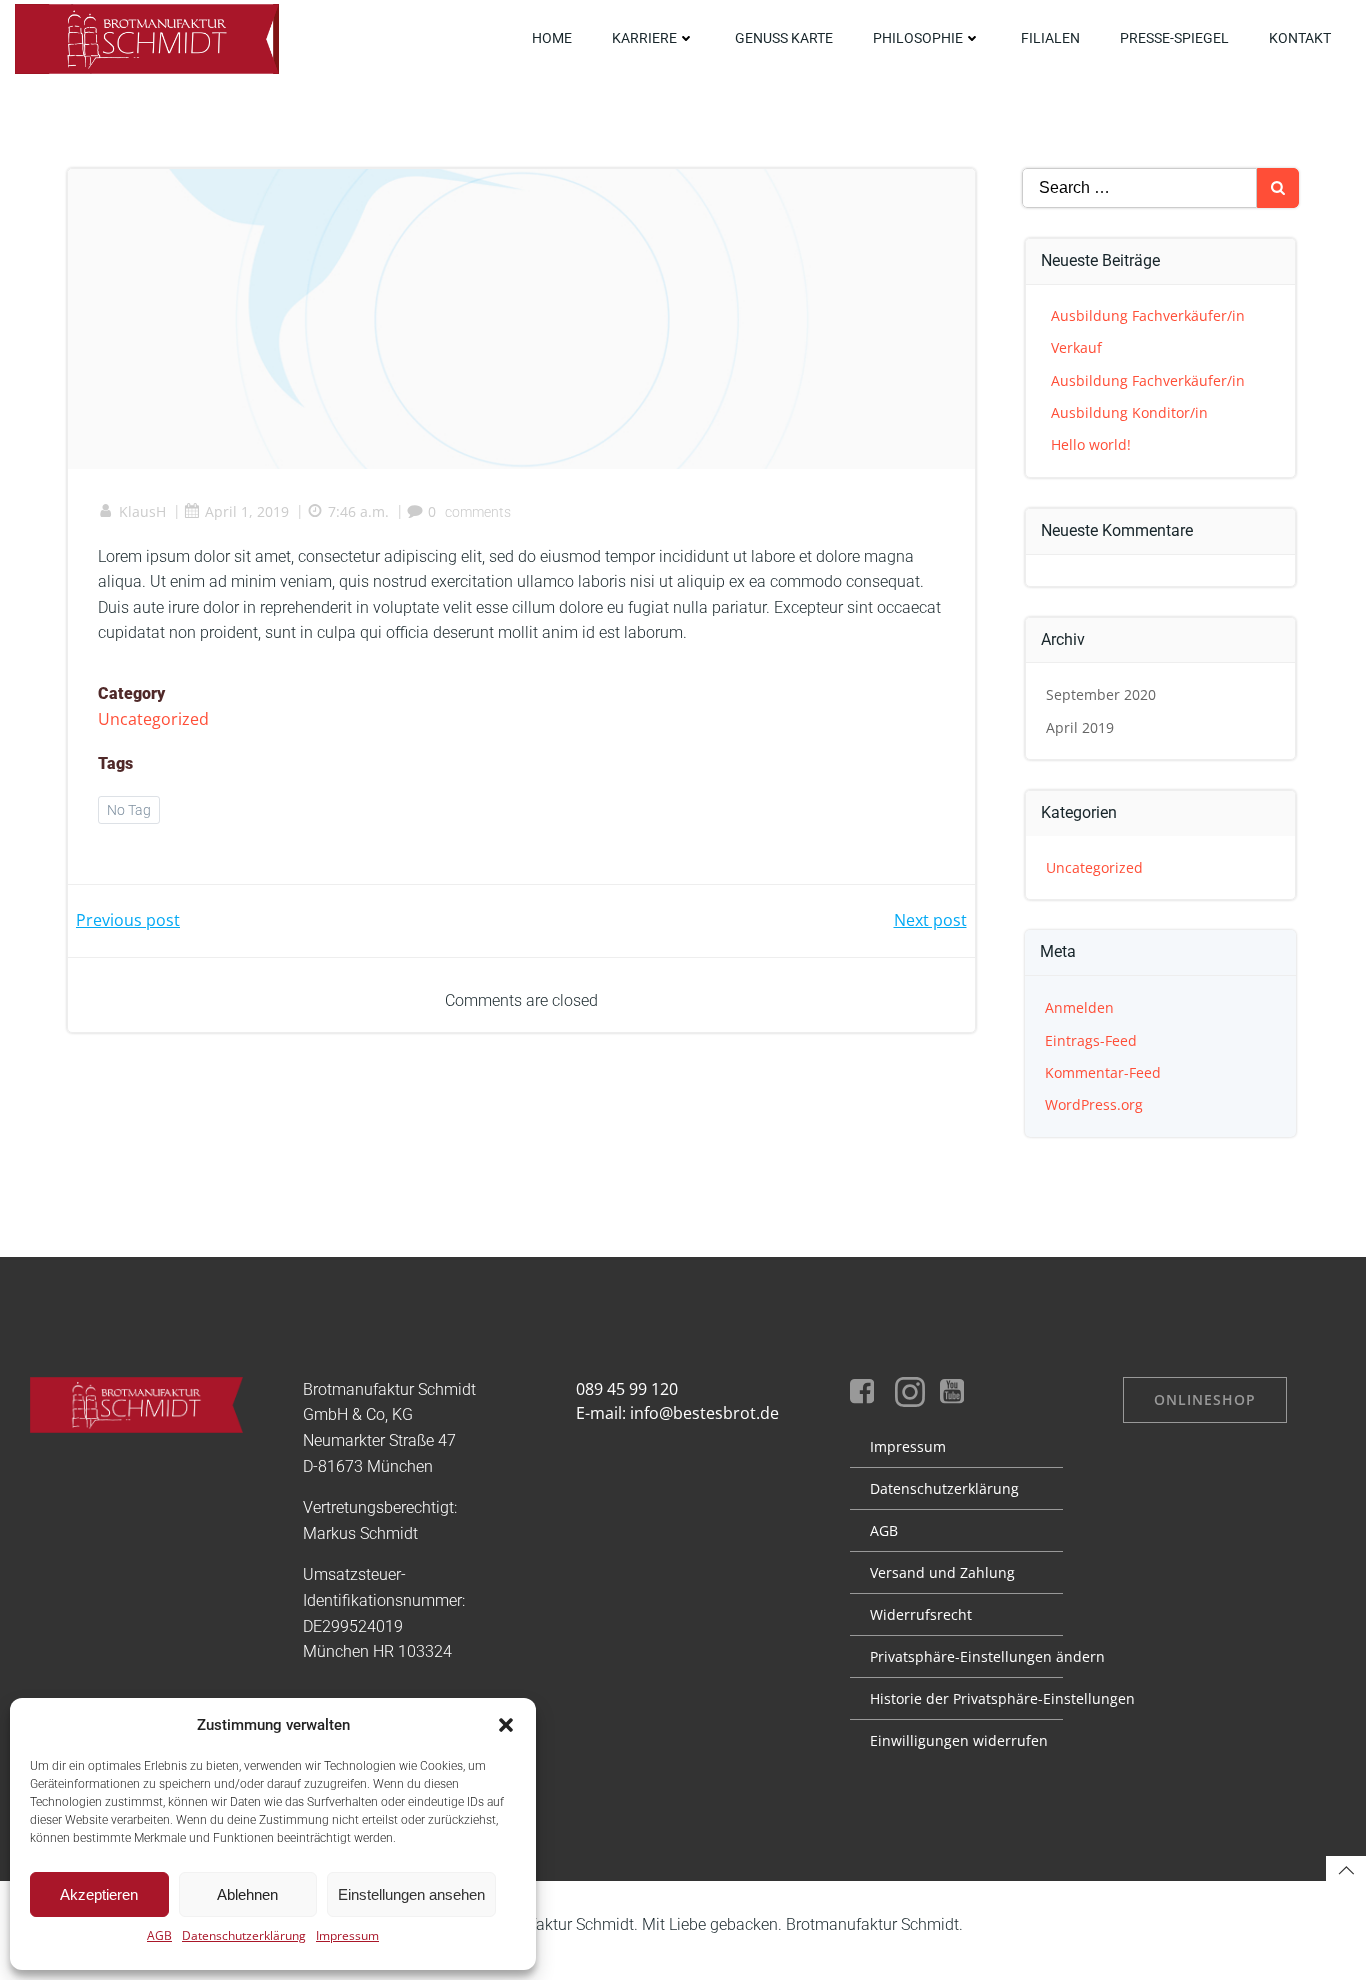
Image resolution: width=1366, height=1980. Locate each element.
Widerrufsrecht (921, 1614)
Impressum (347, 1935)
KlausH (142, 511)
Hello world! (1091, 444)
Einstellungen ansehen (411, 1894)
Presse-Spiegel (1174, 38)
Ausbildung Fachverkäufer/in (1148, 315)
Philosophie (918, 38)
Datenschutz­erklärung (944, 1488)
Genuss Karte (784, 38)
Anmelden (1079, 1007)
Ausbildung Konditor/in (1129, 412)
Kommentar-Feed (1103, 1072)
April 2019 (1080, 727)
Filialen (1050, 38)
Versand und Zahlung (942, 1572)
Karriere (644, 38)
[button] (506, 1725)
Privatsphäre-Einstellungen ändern (956, 1656)
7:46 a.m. (358, 511)
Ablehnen (247, 1894)
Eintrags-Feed (1091, 1040)
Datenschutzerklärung (244, 1935)
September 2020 (1101, 694)
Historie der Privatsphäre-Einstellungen (956, 1698)
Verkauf (1076, 347)
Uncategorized (153, 719)
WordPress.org (1094, 1104)
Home (552, 38)
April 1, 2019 (247, 511)
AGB (159, 1935)
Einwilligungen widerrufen (956, 1740)
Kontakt (1300, 38)
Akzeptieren (99, 1894)
